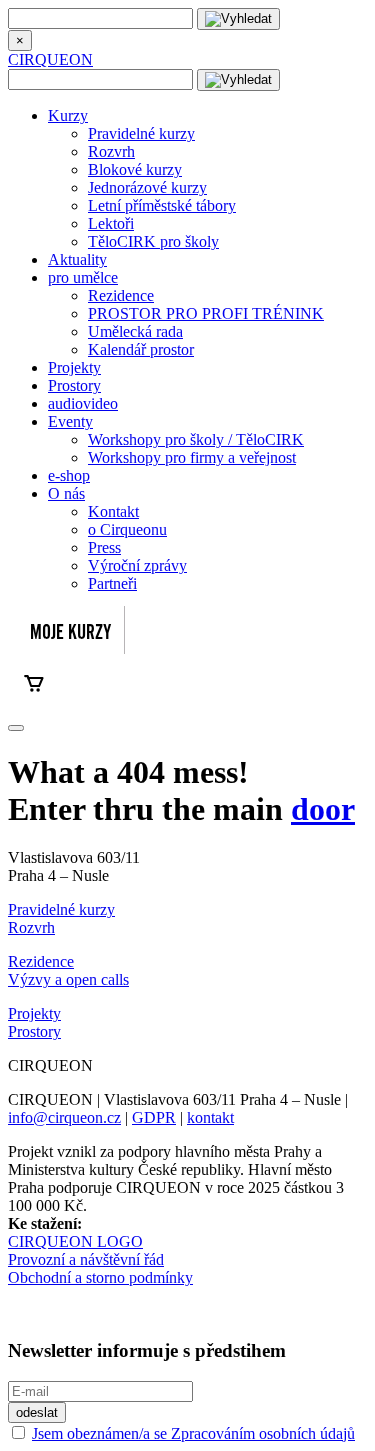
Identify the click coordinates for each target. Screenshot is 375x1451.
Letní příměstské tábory (162, 205)
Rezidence (121, 295)
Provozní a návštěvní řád (86, 1259)
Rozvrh (111, 151)
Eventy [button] (70, 421)
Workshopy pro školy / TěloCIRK (196, 439)
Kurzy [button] (68, 115)
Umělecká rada (135, 331)
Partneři (112, 583)
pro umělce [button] (83, 277)
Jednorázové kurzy (147, 187)
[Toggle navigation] (16, 728)
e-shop (69, 475)
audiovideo (83, 403)
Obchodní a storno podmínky (100, 1277)
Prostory (74, 385)
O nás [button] (66, 493)
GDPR (154, 1117)
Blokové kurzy (135, 169)
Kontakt (113, 511)
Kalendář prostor (141, 349)
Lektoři (111, 223)
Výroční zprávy (137, 565)
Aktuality (77, 259)
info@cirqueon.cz (64, 1117)
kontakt (210, 1117)
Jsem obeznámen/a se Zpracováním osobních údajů (193, 1433)
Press (104, 547)
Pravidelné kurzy (141, 133)
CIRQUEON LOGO (75, 1241)
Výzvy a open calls (68, 979)
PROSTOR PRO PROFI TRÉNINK (206, 313)
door (323, 809)
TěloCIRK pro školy (153, 241)
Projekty (74, 367)
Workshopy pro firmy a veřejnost (192, 457)
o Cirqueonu (127, 529)
